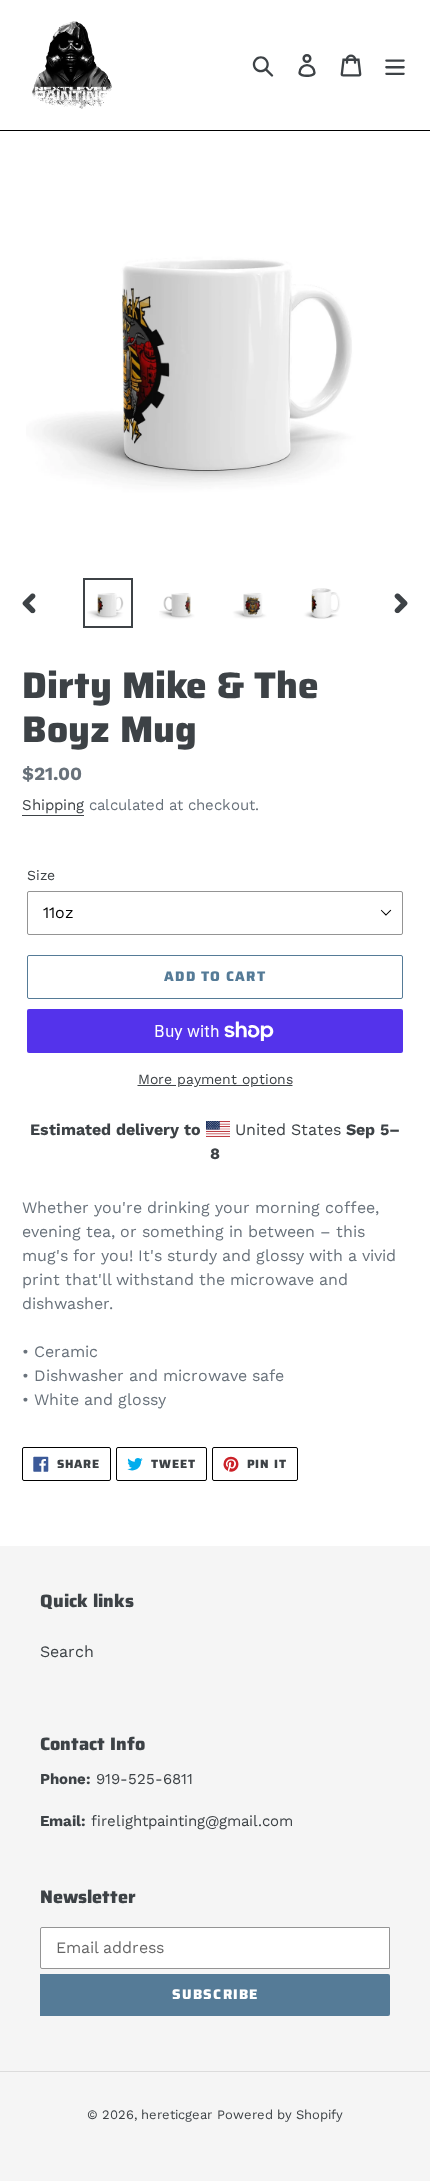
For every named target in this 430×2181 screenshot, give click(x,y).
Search (67, 1651)
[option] (108, 603)
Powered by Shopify (280, 2114)
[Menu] (395, 65)
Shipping (53, 805)
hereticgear (176, 2114)
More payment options (215, 1079)
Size (41, 875)
